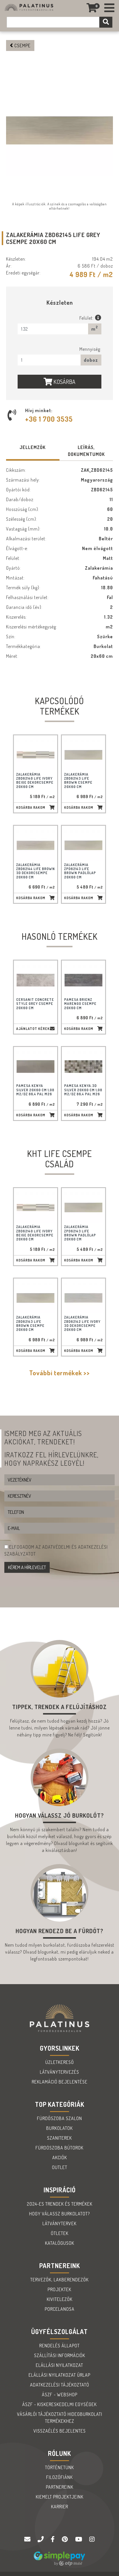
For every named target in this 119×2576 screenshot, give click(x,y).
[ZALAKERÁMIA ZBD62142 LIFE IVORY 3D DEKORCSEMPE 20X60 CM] (84, 1298)
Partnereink (60, 2487)
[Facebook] (53, 2539)
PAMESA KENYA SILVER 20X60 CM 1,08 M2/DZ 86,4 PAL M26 (35, 1090)
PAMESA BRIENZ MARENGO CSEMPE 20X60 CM (80, 1004)
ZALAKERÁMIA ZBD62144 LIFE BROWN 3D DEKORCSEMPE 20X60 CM (36, 871)
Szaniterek (59, 2138)
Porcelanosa (60, 2309)
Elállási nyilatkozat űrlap (59, 2375)
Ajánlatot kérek (33, 1029)
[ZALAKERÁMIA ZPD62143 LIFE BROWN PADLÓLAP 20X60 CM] (84, 845)
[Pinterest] (66, 2539)
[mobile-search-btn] (106, 22)
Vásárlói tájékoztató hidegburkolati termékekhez (60, 2418)
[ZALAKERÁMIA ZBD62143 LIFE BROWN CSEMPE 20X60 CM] (84, 755)
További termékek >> (59, 1373)
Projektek (59, 2289)
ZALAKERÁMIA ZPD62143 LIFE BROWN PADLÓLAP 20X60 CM (80, 871)
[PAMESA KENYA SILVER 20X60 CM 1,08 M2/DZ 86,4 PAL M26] (36, 1067)
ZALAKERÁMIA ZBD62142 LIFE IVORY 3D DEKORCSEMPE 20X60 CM (82, 1323)
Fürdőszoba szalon (59, 2118)
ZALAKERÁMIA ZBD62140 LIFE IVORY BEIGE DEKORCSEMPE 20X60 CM (35, 781)
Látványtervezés (59, 2072)
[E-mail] (28, 2539)
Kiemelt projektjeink (60, 2497)
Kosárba (64, 382)
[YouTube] (79, 2539)
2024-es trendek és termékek (60, 2204)
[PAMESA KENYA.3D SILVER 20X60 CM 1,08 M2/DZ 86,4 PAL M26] (84, 1067)
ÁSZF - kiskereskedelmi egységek (59, 2404)
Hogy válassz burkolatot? (59, 2214)
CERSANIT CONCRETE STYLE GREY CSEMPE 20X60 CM (35, 1004)
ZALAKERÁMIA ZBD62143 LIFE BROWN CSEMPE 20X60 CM (78, 781)
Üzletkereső (60, 2062)
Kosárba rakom (31, 807)
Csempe (22, 46)
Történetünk (59, 2467)
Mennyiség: (90, 349)
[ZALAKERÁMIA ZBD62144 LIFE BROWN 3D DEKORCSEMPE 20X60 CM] (36, 845)
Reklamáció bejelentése (60, 2082)
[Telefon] (41, 2539)
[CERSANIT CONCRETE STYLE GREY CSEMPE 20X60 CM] (36, 980)
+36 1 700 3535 (49, 419)
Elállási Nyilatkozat (59, 2365)
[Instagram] (92, 2539)
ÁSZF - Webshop (60, 2395)
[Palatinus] (109, 8)
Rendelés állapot (59, 2346)
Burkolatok (59, 2128)
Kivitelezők (60, 2299)
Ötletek (60, 2233)
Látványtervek (59, 2223)
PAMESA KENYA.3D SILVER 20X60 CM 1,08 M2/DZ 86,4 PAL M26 (83, 1090)
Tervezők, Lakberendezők (59, 2280)
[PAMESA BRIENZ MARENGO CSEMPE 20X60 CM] (84, 980)
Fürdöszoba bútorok (59, 2148)
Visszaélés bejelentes (60, 2431)
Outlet (60, 2167)
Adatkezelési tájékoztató (60, 2385)
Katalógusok (60, 2243)
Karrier (60, 2507)
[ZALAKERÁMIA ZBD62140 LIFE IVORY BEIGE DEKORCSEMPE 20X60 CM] (36, 755)
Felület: (87, 318)
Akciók (60, 2158)
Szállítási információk (60, 2355)
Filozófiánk (59, 2477)
